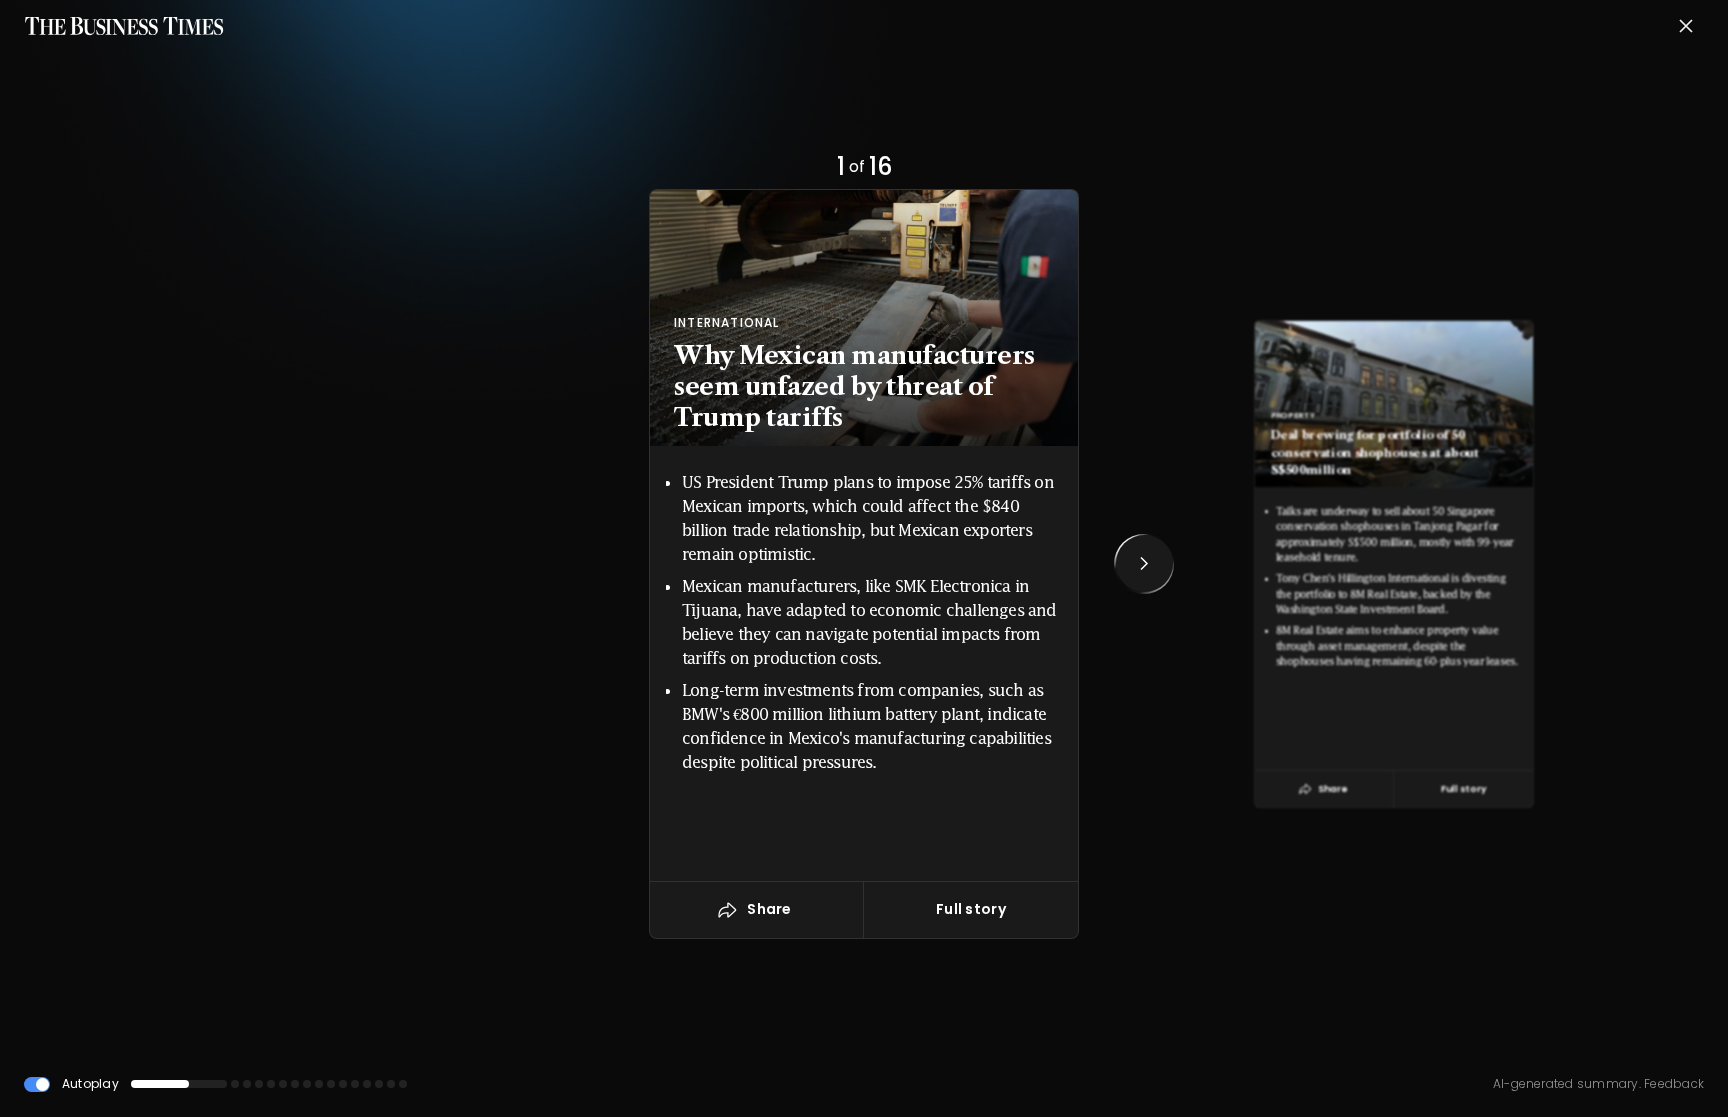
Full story (971, 909)
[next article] (1144, 564)
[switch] (37, 1084)
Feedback (1672, 1083)
